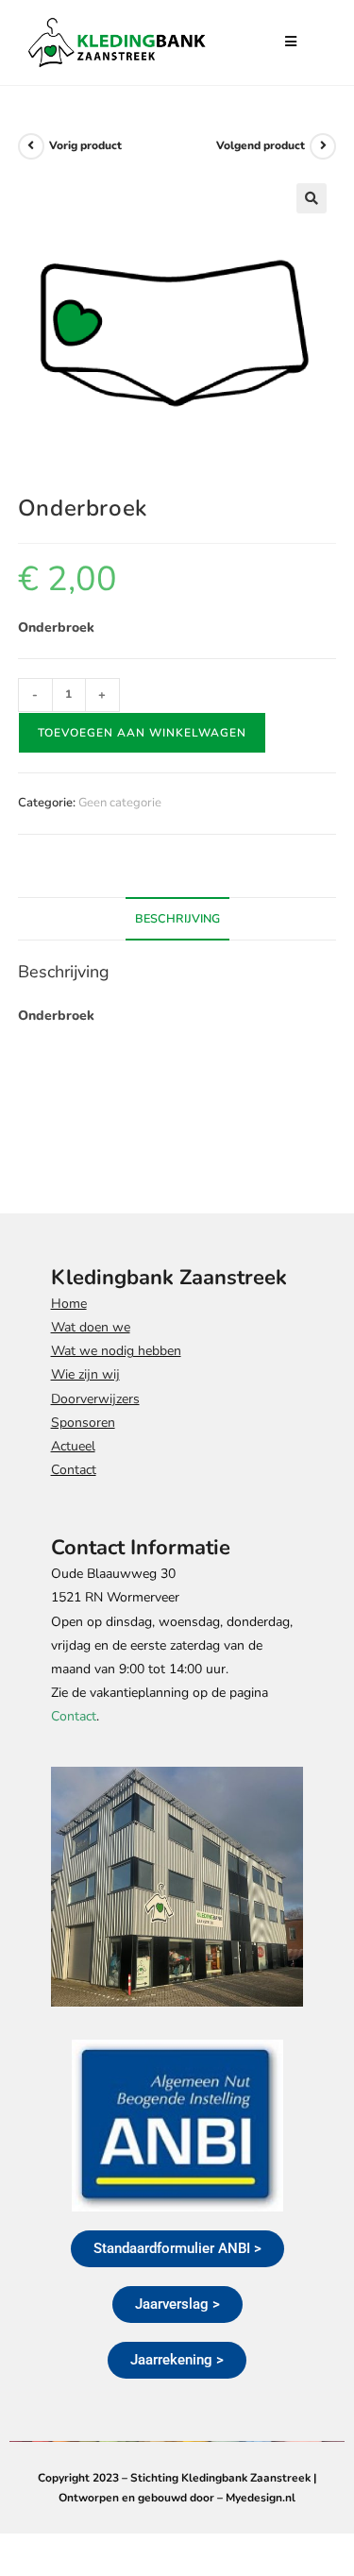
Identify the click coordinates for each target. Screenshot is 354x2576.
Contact (74, 1470)
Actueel (73, 1446)
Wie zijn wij (85, 1374)
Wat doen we (91, 1327)
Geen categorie (120, 803)
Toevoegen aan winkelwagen (142, 733)
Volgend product (261, 145)
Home (69, 1304)
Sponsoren (83, 1423)
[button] (312, 198)
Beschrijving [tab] (177, 918)
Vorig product (85, 145)
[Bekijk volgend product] (323, 146)
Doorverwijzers (95, 1399)
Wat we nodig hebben (116, 1351)
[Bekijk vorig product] (31, 146)
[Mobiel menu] (284, 42)
